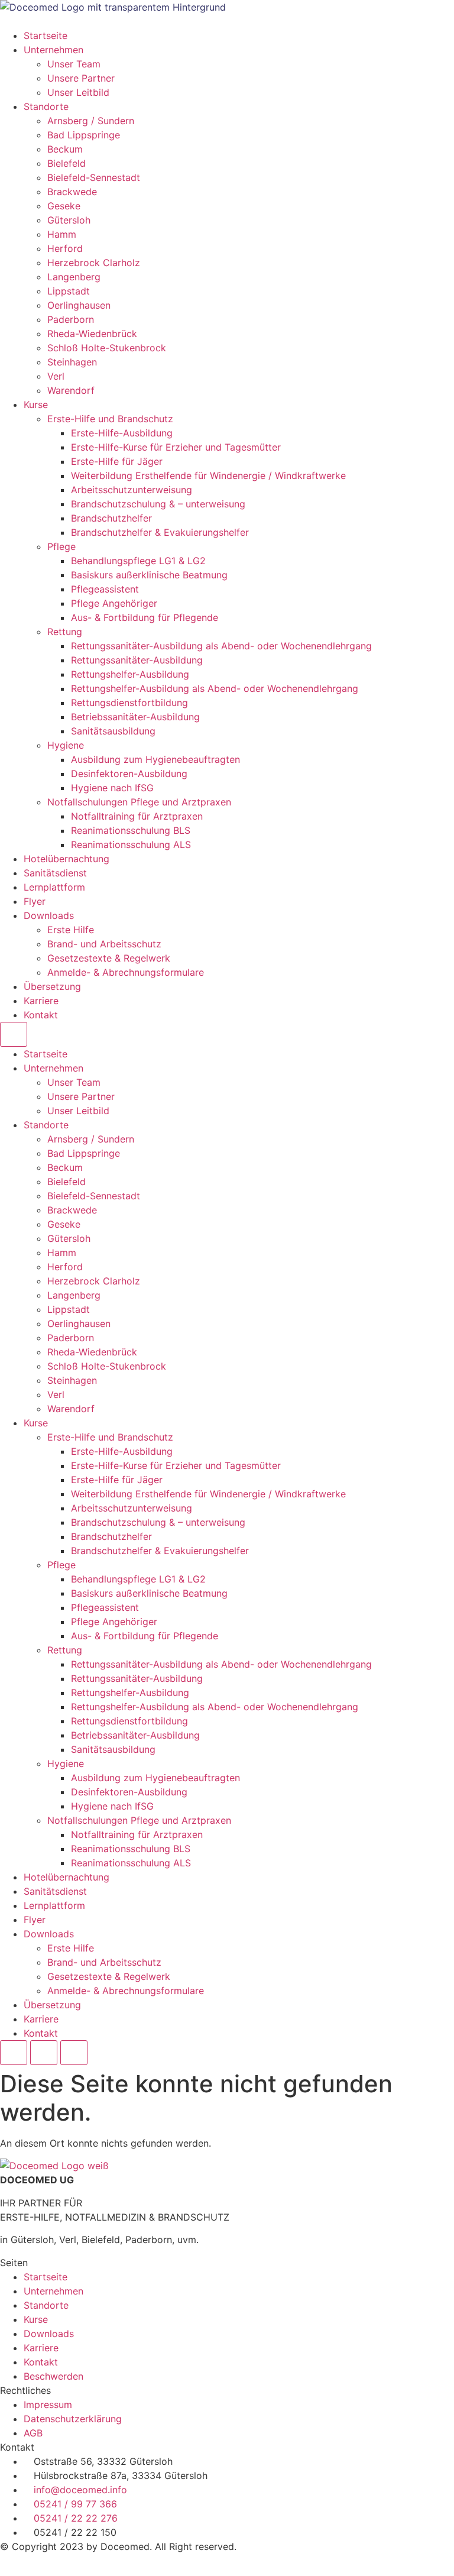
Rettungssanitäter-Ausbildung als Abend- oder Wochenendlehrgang (221, 646)
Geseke (64, 206)
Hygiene (66, 745)
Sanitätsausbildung (113, 731)
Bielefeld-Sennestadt (94, 177)
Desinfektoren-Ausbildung (129, 774)
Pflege (61, 546)
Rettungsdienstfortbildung (129, 703)
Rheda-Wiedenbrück (92, 334)
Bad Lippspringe (84, 135)
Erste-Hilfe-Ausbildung (122, 433)
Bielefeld (67, 163)
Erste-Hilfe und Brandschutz (110, 419)
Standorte (46, 106)
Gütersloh (69, 220)
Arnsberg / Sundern (91, 121)
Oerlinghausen (79, 305)
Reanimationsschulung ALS (131, 844)
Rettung (65, 632)
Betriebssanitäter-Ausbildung (135, 717)
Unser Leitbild (78, 92)
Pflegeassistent (105, 589)
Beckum (65, 149)
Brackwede (72, 192)
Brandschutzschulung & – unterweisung (158, 504)
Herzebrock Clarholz (94, 263)
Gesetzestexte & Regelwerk (109, 958)
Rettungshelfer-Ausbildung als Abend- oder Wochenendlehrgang (215, 688)
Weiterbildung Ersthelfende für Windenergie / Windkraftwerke (208, 475)
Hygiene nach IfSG (112, 788)
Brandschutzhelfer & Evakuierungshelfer (160, 532)
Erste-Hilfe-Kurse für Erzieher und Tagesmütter (176, 447)
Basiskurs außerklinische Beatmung (149, 575)
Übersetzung (52, 986)
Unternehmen (53, 50)
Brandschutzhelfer (111, 518)
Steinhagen (72, 362)
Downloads (49, 915)
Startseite (46, 35)
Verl (56, 376)
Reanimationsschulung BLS (131, 830)
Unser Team (74, 64)
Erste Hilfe (71, 930)
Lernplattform (54, 887)
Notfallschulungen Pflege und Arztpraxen (139, 802)
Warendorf (71, 390)
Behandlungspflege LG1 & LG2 (138, 561)
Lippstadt (69, 291)
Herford (65, 248)
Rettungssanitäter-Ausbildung (137, 660)
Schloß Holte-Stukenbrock (107, 348)
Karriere (41, 1001)
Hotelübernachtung (67, 859)
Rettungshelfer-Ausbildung (130, 674)
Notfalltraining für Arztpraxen (137, 816)
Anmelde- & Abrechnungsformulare (126, 972)
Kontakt (41, 1015)
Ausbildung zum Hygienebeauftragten (155, 759)
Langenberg (74, 277)
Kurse (36, 404)
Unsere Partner (81, 78)
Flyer (35, 901)
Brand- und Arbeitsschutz (104, 944)
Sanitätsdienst (55, 873)
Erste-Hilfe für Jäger (117, 461)
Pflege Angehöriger (114, 603)
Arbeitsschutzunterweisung (132, 490)
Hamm (62, 234)
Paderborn (71, 319)
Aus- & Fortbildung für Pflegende (145, 617)
